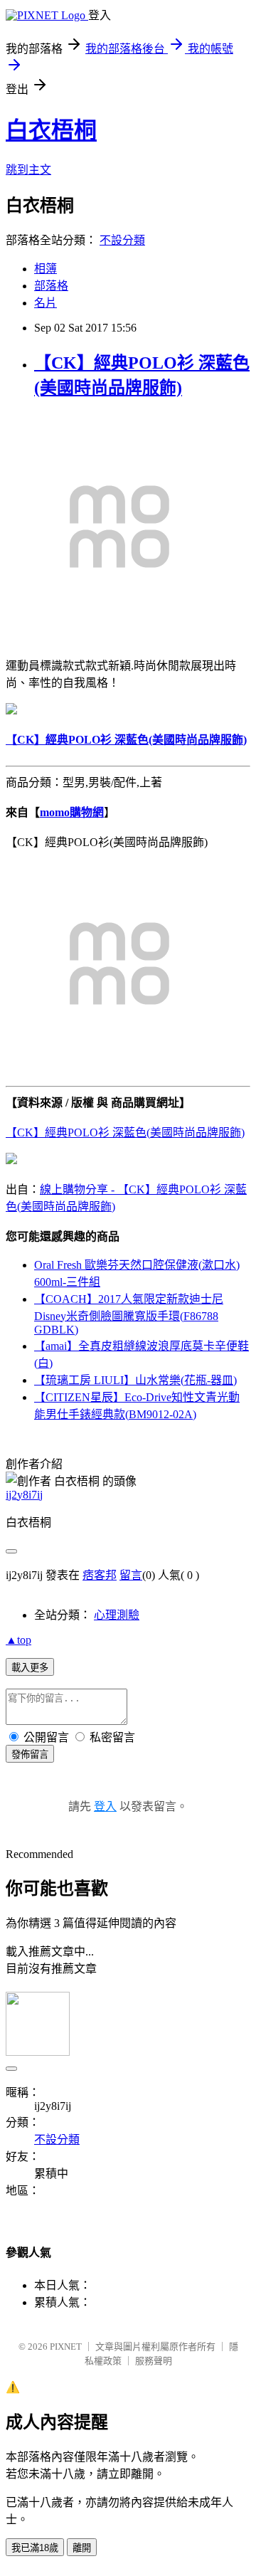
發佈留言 (30, 1754)
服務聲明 (154, 2361)
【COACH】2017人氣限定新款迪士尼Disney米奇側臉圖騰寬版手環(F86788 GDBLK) (129, 1314)
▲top (18, 1640)
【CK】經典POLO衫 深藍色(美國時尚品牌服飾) (125, 1133)
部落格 (51, 286)
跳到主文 (28, 170)
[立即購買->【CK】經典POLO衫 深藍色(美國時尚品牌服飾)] (119, 637)
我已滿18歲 (35, 2548)
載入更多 (30, 1668)
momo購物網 (72, 812)
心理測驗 (117, 1615)
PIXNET (66, 2347)
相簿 (46, 269)
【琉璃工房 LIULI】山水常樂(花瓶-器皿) (135, 1380)
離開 (82, 2548)
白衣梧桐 (51, 130)
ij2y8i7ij (24, 1495)
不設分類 (122, 240)
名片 (46, 303)
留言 (131, 1575)
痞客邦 (100, 1575)
